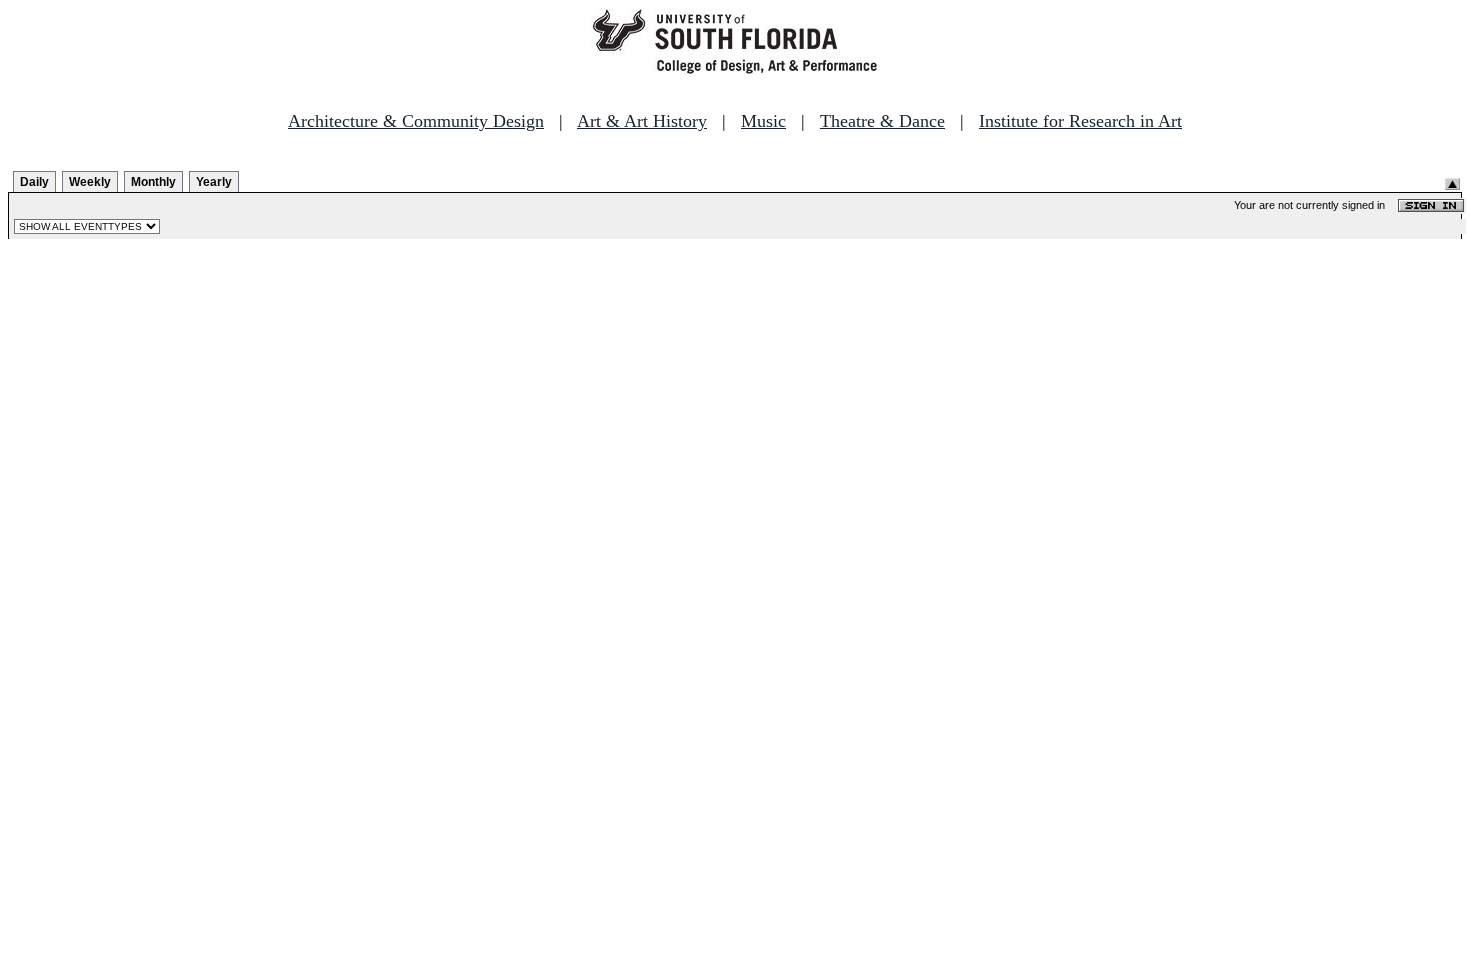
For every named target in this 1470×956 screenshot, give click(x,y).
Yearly (214, 182)
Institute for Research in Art (1080, 121)
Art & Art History (642, 121)
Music (763, 121)
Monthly (153, 182)
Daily (34, 182)
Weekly (90, 182)
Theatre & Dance (882, 121)
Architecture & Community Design (416, 121)
